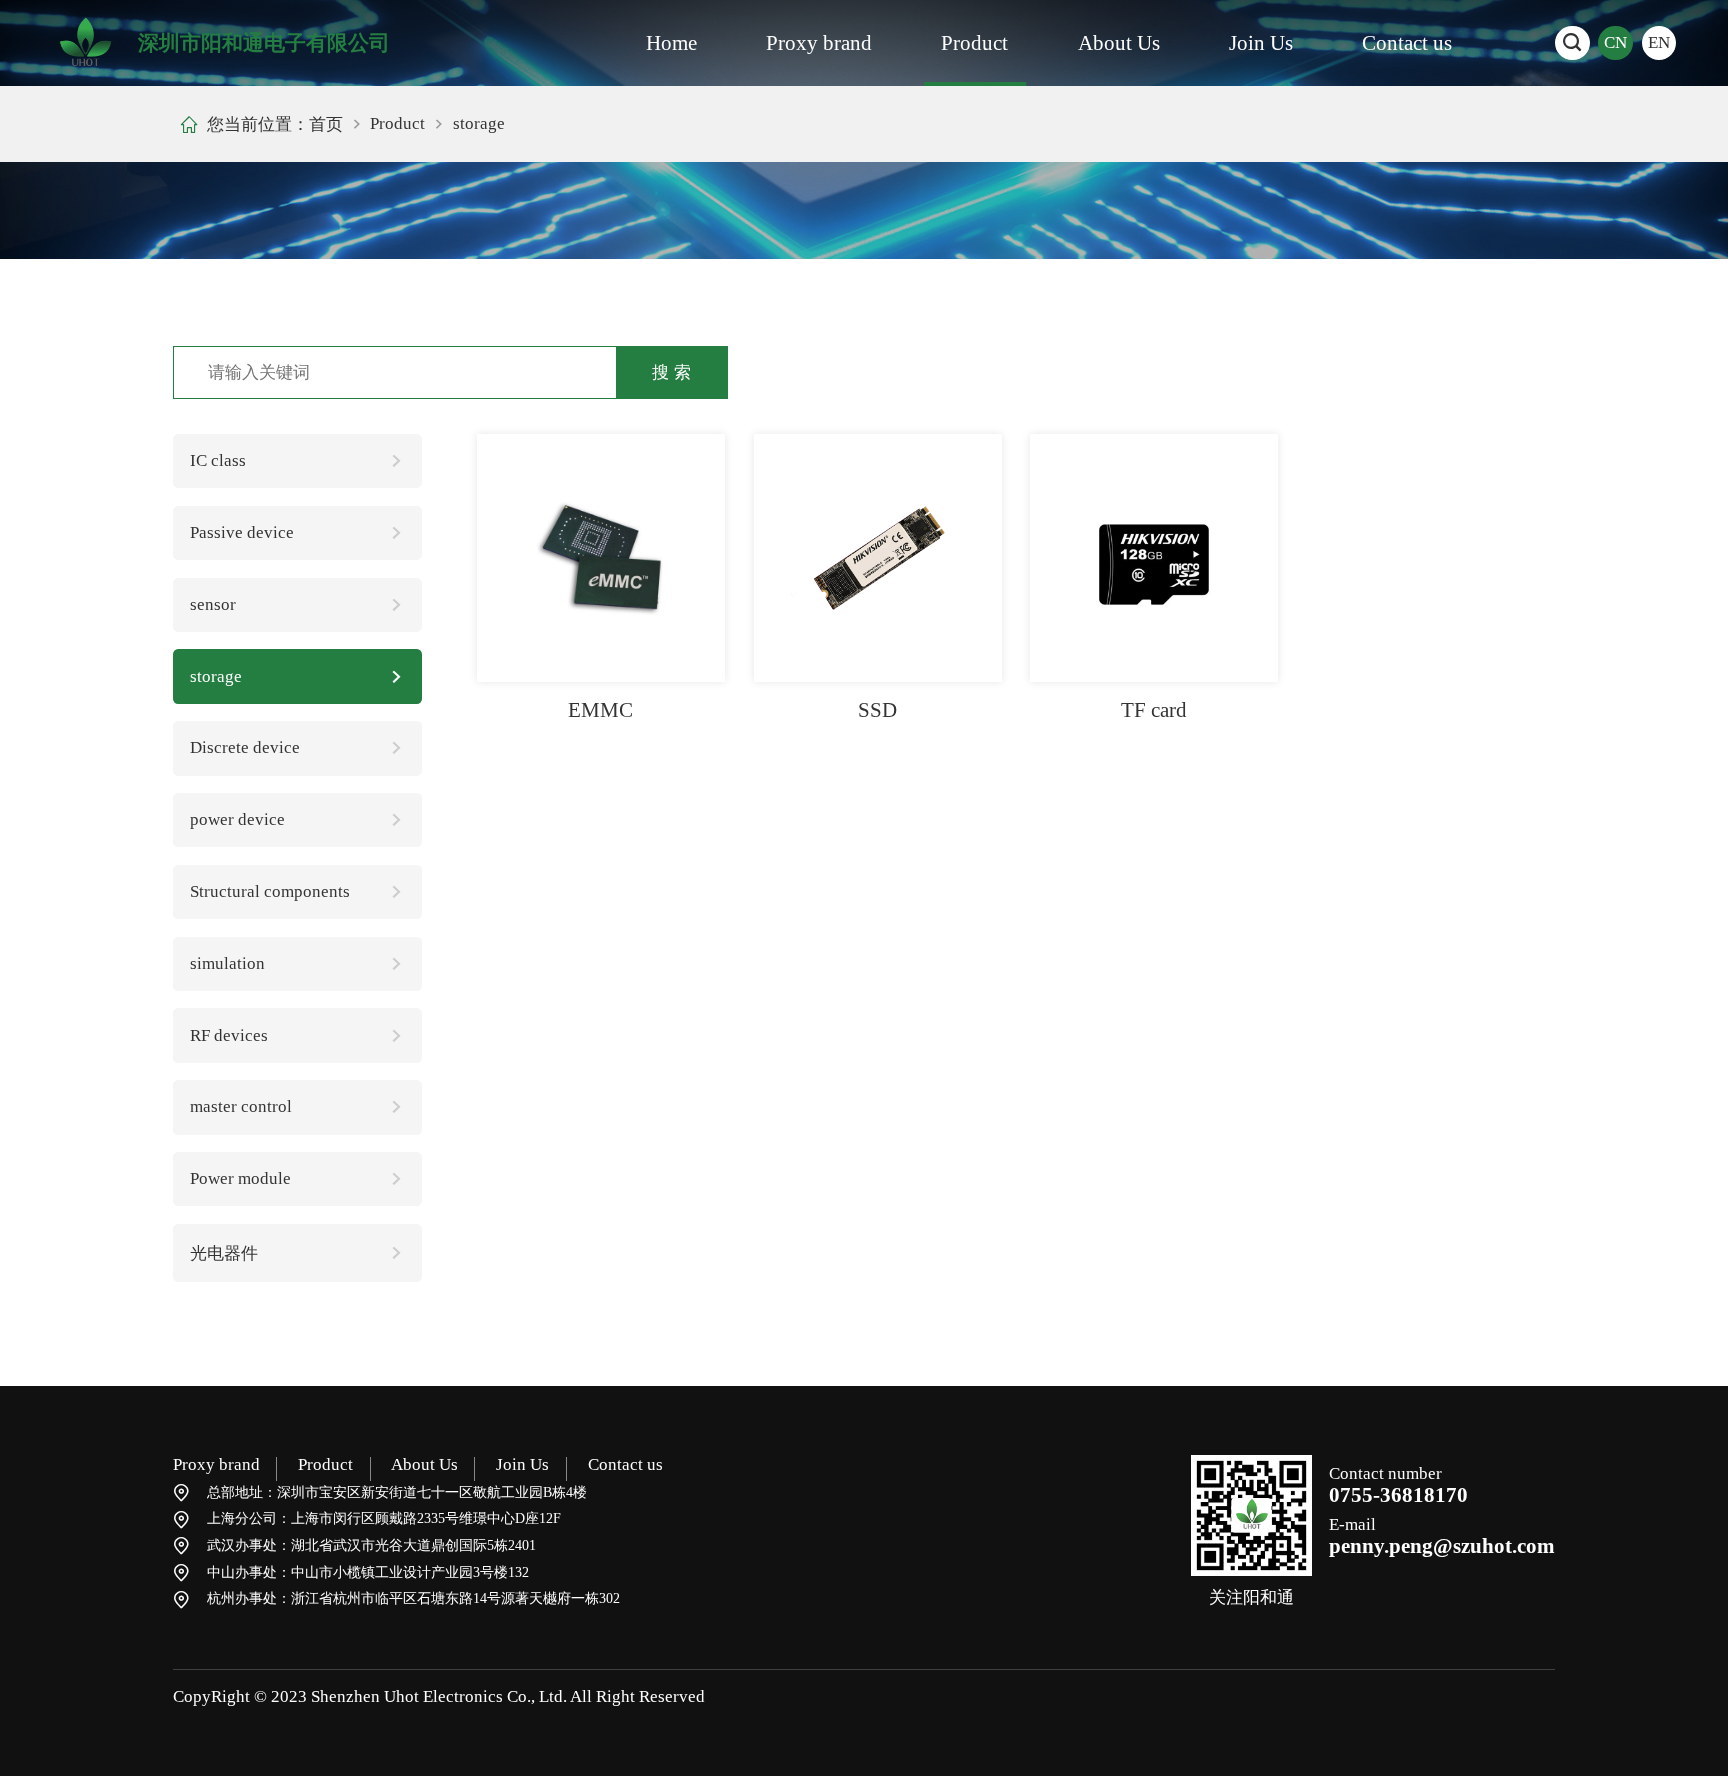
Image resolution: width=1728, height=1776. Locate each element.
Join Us (1261, 43)
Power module (240, 1178)
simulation (227, 963)
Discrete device (245, 747)
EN (1659, 42)
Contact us (1407, 43)
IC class (218, 460)
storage (216, 676)
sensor (213, 604)
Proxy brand (819, 43)
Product (974, 43)
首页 (326, 124)
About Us (1119, 43)
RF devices (229, 1035)
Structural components (270, 891)
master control (241, 1106)
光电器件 (224, 1253)
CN (1615, 42)
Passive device (242, 532)
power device (237, 819)
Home (671, 43)
